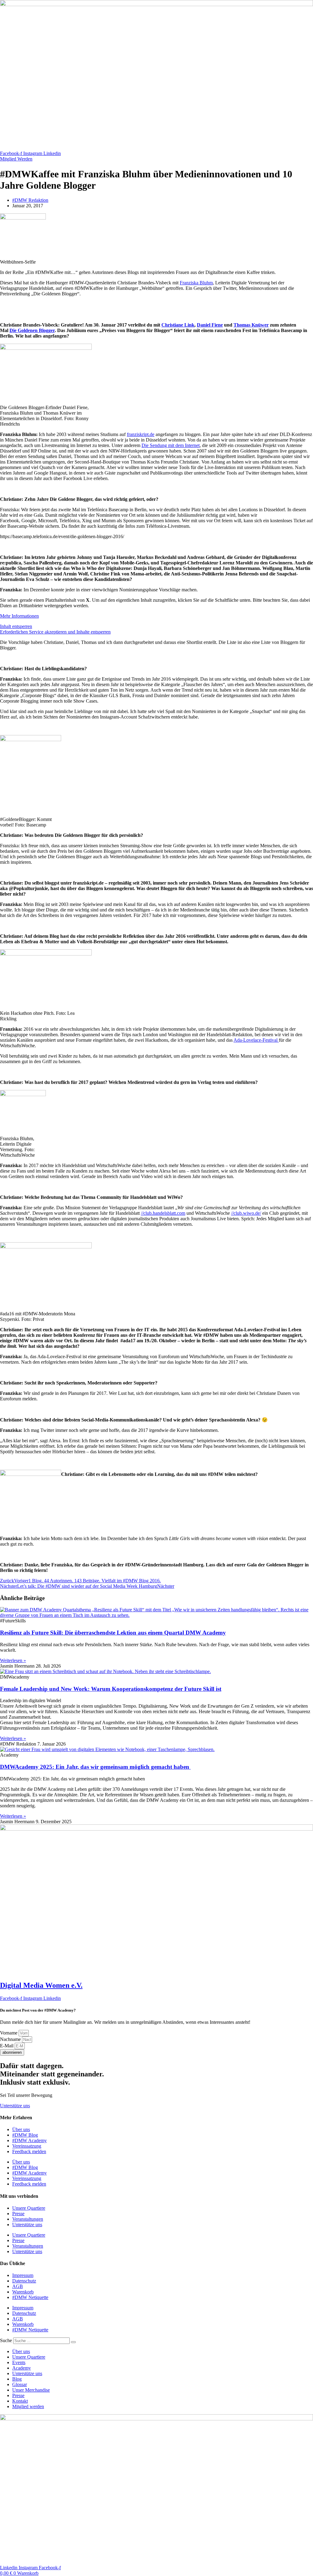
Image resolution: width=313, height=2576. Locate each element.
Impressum (23, 2275)
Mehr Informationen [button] (19, 616)
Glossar (20, 2384)
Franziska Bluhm (196, 283)
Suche (6, 2340)
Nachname (11, 2039)
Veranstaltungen (28, 2219)
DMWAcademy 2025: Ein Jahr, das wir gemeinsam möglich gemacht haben (95, 1767)
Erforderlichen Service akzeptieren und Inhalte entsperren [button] (55, 632)
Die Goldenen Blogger (32, 330)
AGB (18, 2286)
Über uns (21, 2129)
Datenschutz (24, 2281)
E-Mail (7, 2046)
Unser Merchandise (31, 2390)
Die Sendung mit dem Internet (171, 445)
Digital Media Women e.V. (41, 1985)
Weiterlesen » (13, 1660)
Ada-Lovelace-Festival (256, 1040)
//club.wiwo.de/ (246, 1213)
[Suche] (73, 2342)
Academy (22, 2368)
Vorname (9, 2033)
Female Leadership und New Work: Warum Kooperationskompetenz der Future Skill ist (111, 1689)
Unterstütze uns (27, 2225)
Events (19, 2362)
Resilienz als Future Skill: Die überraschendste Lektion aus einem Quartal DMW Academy (113, 1633)
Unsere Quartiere (29, 2208)
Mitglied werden (28, 2406)
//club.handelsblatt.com (163, 1213)
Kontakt (20, 2401)
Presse (18, 2214)
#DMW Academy (29, 2140)
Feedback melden (29, 2151)
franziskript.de (141, 434)
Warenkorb (23, 2292)
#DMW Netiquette (30, 2297)
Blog (17, 2379)
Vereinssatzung (27, 2146)
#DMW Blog (25, 2135)
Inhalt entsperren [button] (16, 626)
